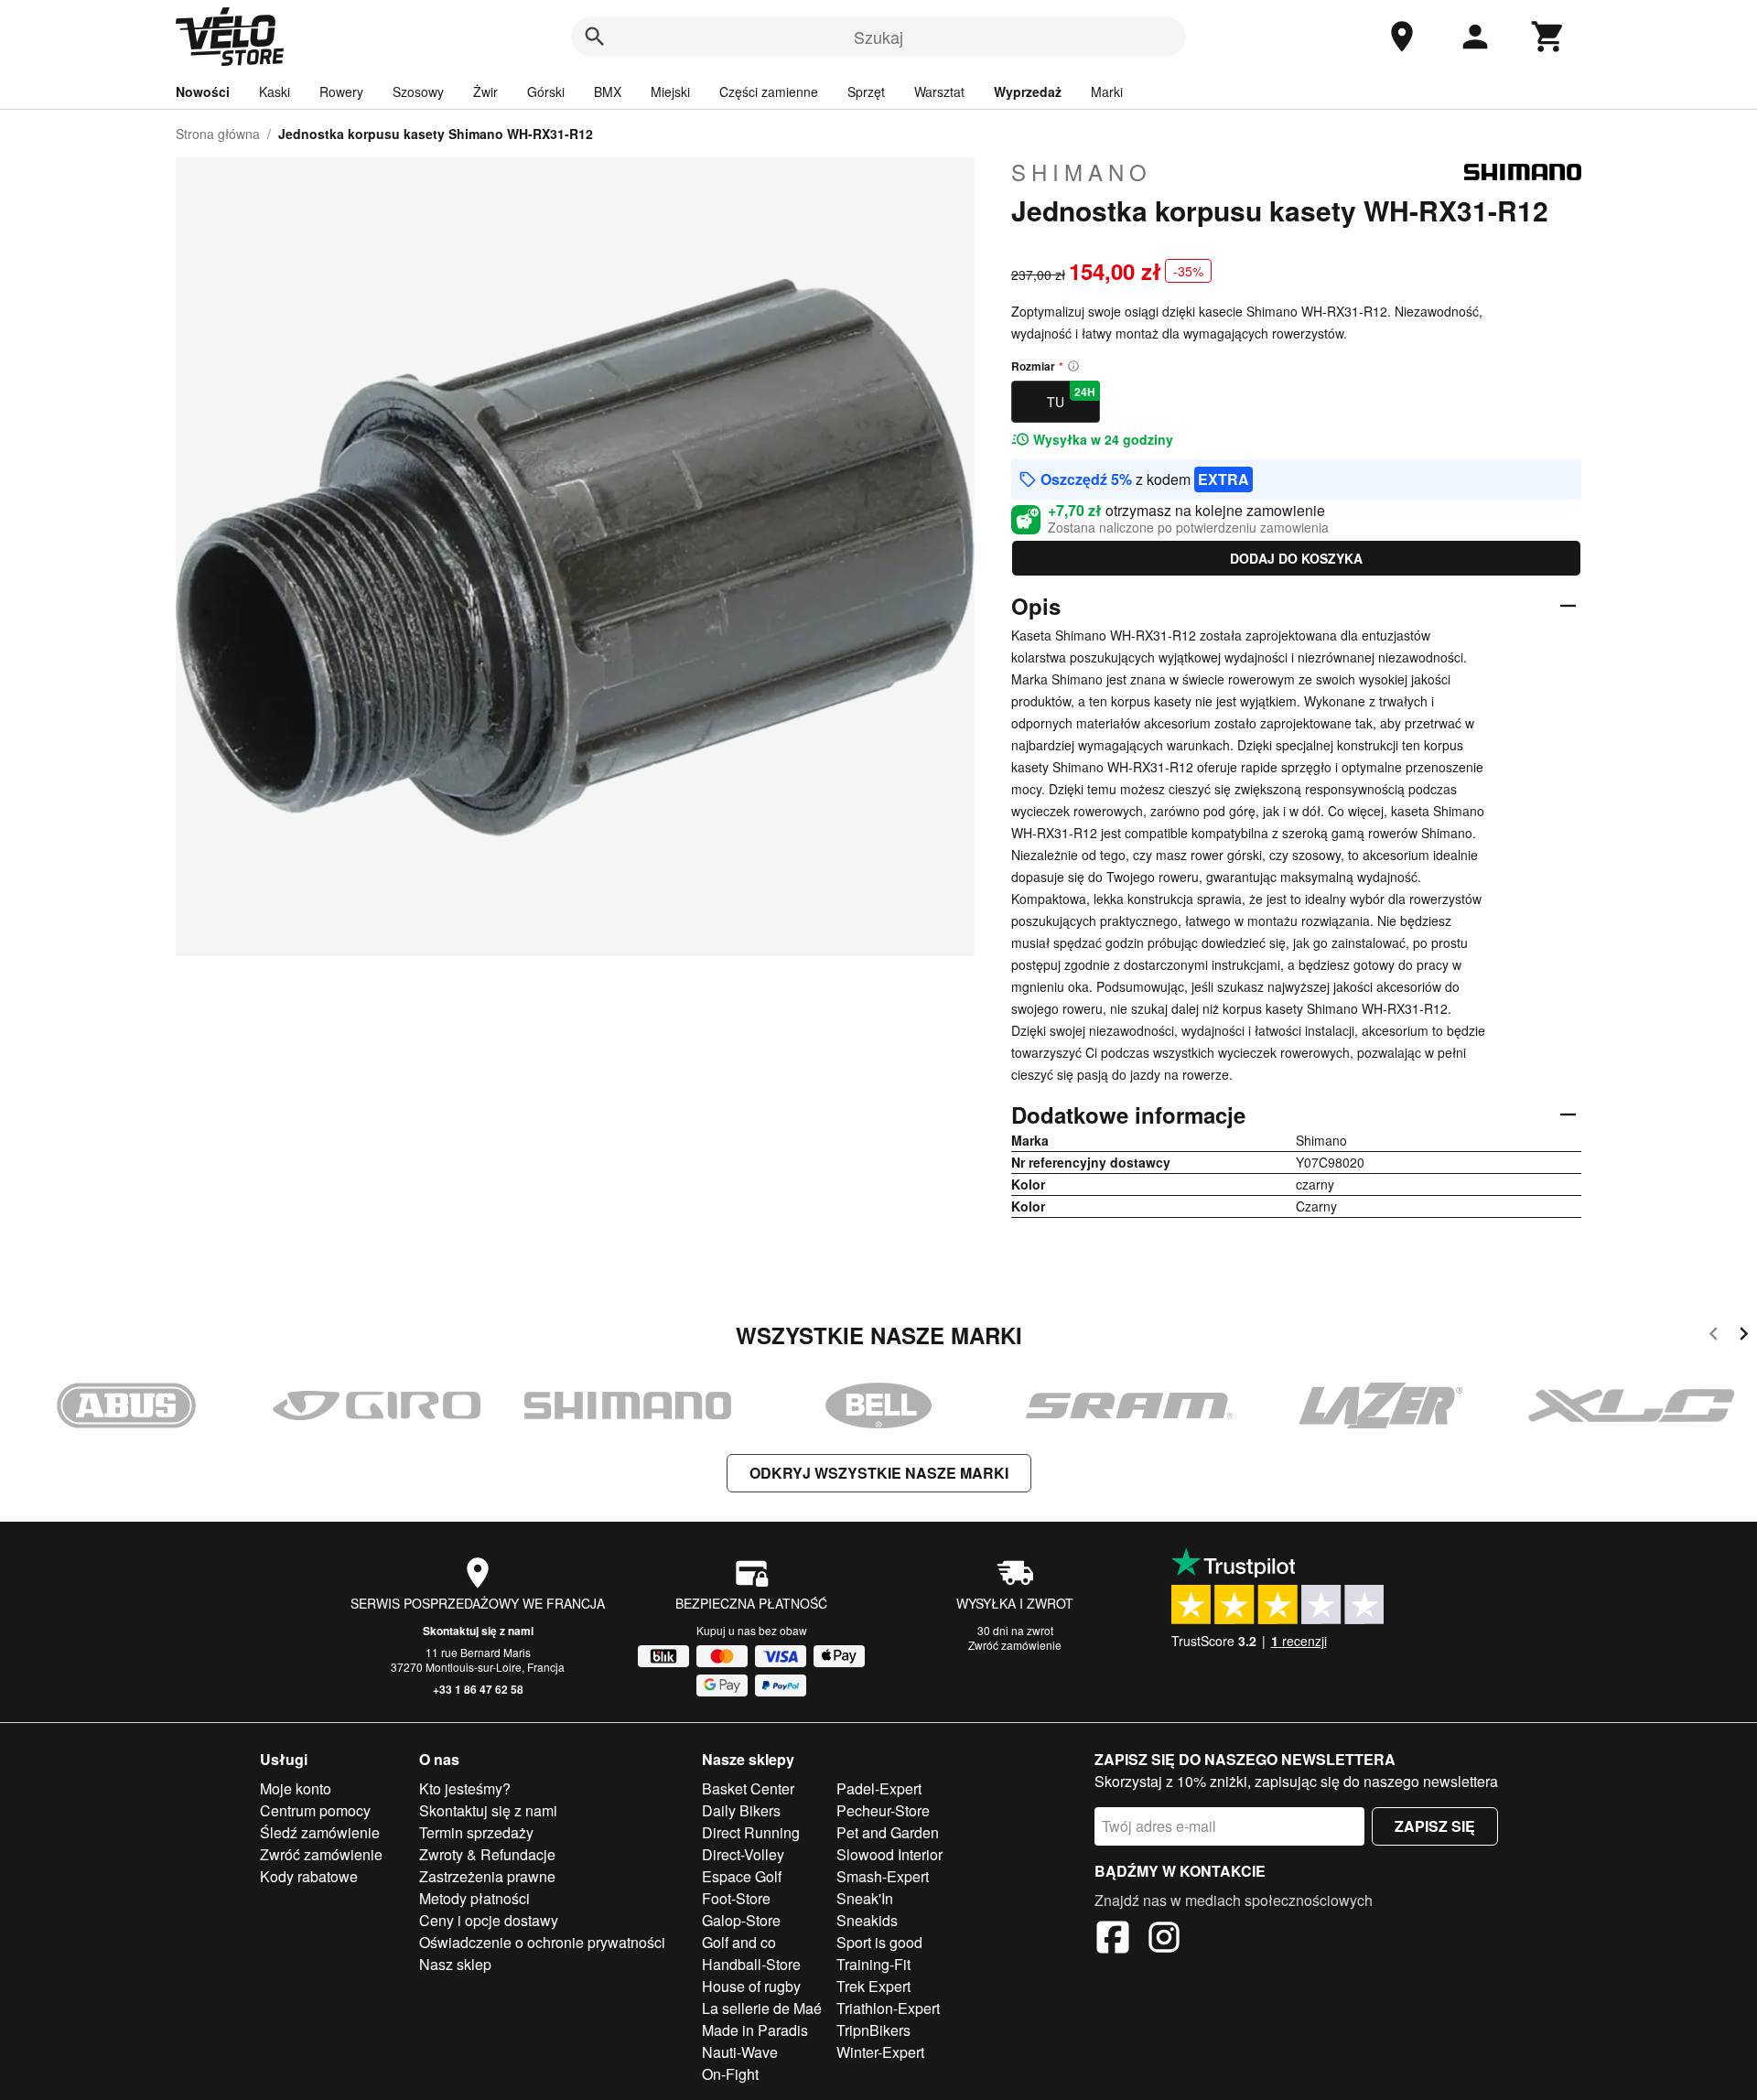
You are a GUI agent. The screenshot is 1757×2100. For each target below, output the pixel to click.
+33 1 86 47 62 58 (478, 1689)
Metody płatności (474, 1898)
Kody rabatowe (309, 1876)
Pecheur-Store (883, 1810)
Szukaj (878, 37)
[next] (1744, 1336)
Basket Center (748, 1788)
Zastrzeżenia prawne (487, 1876)
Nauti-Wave (740, 2052)
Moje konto (296, 1788)
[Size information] (1073, 366)
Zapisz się (1435, 1826)
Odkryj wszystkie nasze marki (879, 1473)
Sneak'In (865, 1898)
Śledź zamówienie (320, 1832)
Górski (546, 92)
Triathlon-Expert (888, 2008)
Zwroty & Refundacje (487, 1854)
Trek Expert (873, 1986)
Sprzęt (866, 92)
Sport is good (879, 1942)
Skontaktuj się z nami (478, 1631)
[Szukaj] (595, 37)
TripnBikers (873, 2030)
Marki (1107, 92)
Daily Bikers (741, 1810)
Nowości (203, 92)
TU (1071, 397)
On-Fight (730, 2074)
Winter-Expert (880, 2052)
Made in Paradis (755, 2030)
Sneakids (867, 1920)
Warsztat (939, 92)
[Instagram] (1164, 1940)
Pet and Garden (888, 1832)
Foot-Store (736, 1898)
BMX (608, 92)
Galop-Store (741, 1920)
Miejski (670, 92)
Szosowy (418, 92)
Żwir (485, 92)
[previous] (1714, 1336)
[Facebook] (1113, 1940)
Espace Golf (742, 1876)
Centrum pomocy (315, 1810)
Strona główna (218, 134)
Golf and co (739, 1942)
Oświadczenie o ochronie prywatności (542, 1942)
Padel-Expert (879, 1788)
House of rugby (751, 1986)
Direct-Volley (743, 1854)
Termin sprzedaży (476, 1832)
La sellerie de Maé (762, 2008)
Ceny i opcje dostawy (489, 1920)
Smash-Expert (883, 1876)
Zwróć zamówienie (1015, 1645)
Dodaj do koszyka (1296, 558)
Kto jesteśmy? (465, 1788)
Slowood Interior (889, 1854)
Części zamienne (769, 92)
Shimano (1082, 172)
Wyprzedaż (1028, 92)
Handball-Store (751, 1964)
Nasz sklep (455, 1964)
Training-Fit (873, 1964)
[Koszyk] (1548, 37)
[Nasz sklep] (1402, 37)
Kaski (275, 92)
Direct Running (751, 1832)
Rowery (341, 92)
